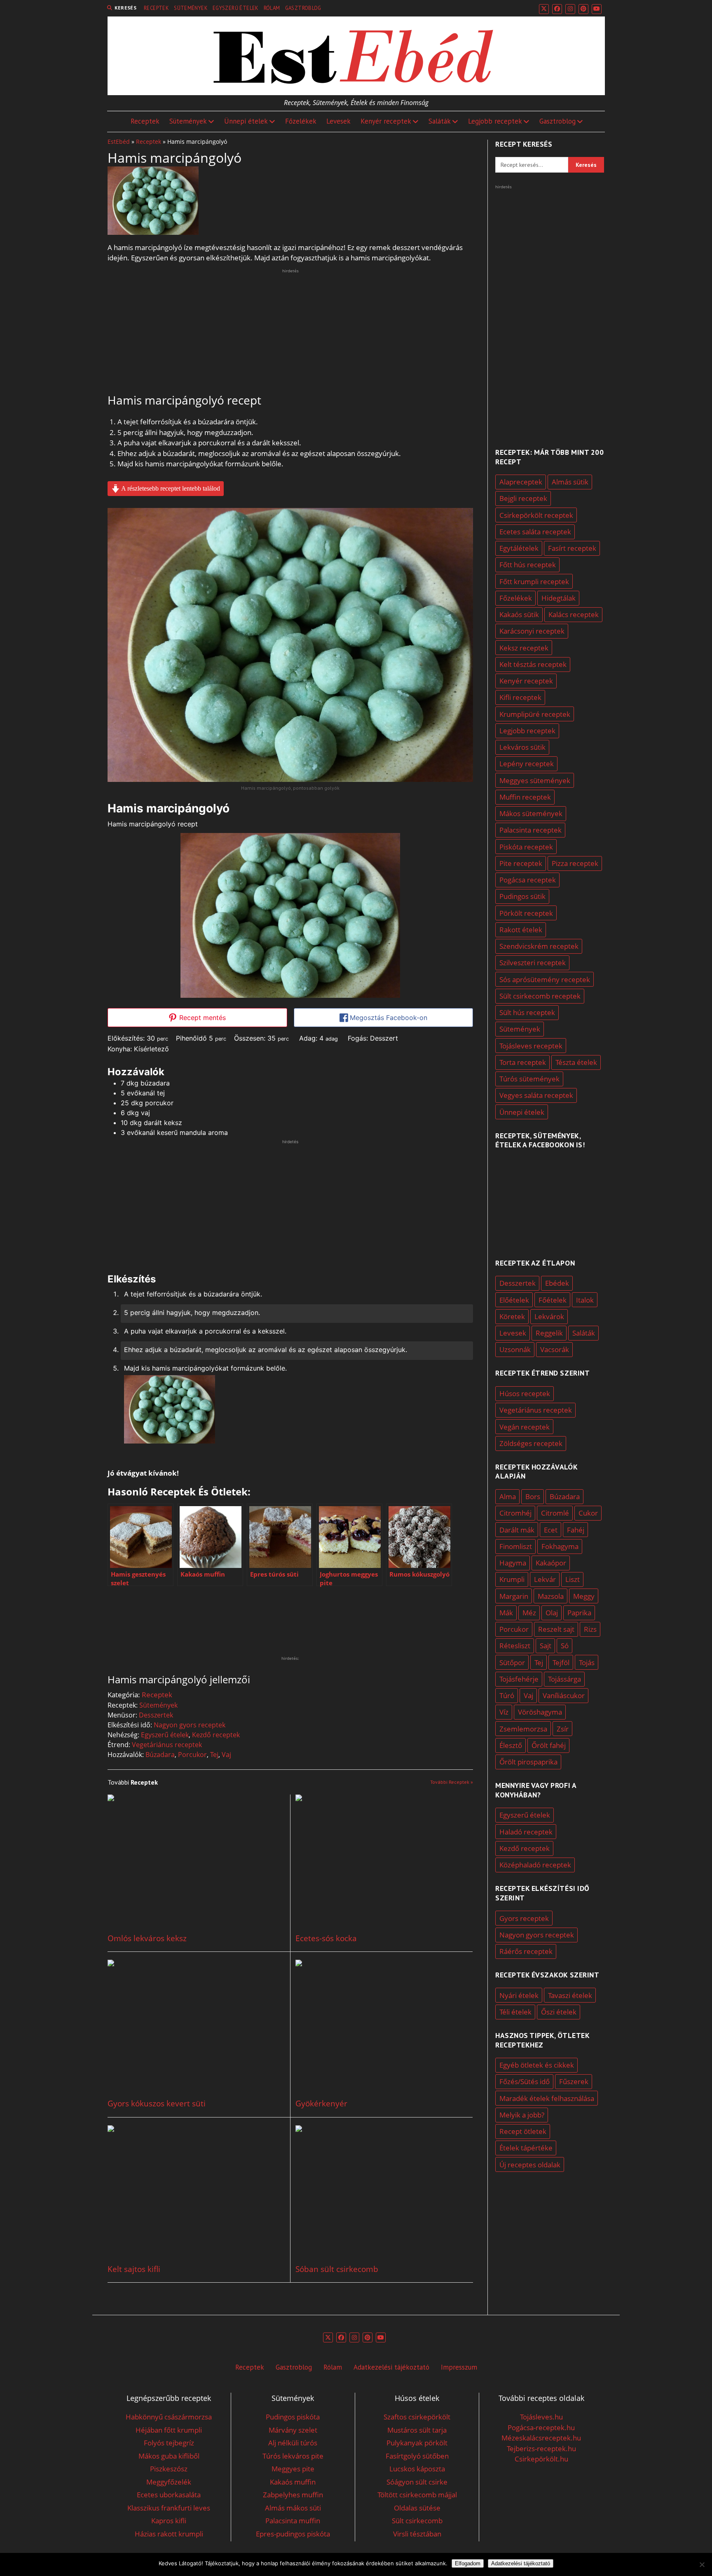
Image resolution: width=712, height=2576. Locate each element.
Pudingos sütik (522, 896)
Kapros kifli (169, 2521)
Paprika (579, 1613)
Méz (529, 1613)
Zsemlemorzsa (523, 1729)
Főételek (553, 1300)
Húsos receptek (525, 1393)
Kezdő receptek (216, 1735)
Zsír (563, 1729)
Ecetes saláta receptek (535, 532)
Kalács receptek (574, 614)
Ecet (551, 1530)
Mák (506, 1613)
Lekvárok (549, 1316)
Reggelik (549, 1333)
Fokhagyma (560, 1546)
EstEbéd (119, 142)
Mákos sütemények (531, 813)
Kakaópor (551, 1563)
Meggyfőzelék (169, 2482)
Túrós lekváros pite (293, 2456)
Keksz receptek (524, 648)
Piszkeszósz (169, 2469)
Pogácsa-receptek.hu (541, 2427)
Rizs (590, 1629)
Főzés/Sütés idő (525, 2081)
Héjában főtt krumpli (169, 2430)
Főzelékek (301, 121)
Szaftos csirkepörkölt (417, 2417)
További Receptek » (452, 1782)
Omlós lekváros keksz (147, 1938)
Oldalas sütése (417, 2508)
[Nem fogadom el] (702, 2564)
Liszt (573, 1579)
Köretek (512, 1316)
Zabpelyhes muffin (293, 2495)
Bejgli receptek (523, 498)
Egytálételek (519, 548)
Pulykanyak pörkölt (417, 2443)
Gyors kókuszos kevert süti (157, 2104)
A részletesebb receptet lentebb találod (170, 488)
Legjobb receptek (495, 121)
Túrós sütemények (529, 1079)
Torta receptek (523, 1062)
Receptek (156, 8)
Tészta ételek (576, 1062)
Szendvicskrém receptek (539, 946)
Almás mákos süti (293, 2508)
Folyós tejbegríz (169, 2443)
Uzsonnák (515, 1349)
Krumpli (512, 1579)
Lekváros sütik (522, 747)
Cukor (588, 1513)
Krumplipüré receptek (535, 714)
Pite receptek (521, 863)
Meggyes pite (293, 2469)
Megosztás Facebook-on (388, 1018)
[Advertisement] (290, 332)
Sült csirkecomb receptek (540, 996)
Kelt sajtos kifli (134, 2269)
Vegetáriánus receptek (167, 1745)
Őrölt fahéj (549, 1745)
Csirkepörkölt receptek (536, 515)
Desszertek (156, 1715)
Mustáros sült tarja (417, 2430)
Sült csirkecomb (417, 2521)
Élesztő (511, 1745)
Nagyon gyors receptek (190, 1725)
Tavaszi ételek (570, 1995)
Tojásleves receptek (531, 1046)
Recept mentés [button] (201, 1018)
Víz (504, 1712)
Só (565, 1646)
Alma (508, 1496)
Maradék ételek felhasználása (547, 2098)
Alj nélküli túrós (293, 2443)
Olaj (552, 1613)
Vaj (226, 1755)
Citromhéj (515, 1513)
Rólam (272, 8)
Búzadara (160, 1755)
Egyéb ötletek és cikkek (537, 2065)
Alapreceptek (521, 482)
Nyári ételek (519, 1995)
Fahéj (576, 1530)
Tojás (587, 1662)
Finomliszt (516, 1546)
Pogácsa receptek (528, 880)
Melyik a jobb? (522, 2115)
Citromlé (555, 1513)
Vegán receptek (525, 1427)
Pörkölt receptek (526, 913)
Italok (585, 1300)
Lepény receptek (527, 764)
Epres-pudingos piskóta (293, 2534)
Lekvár (545, 1579)
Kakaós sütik (519, 614)
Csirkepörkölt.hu (541, 2459)
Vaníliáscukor (564, 1695)
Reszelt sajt (556, 1629)
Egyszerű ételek (236, 8)
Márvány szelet (293, 2430)
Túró (507, 1695)
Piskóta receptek (526, 847)
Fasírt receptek (572, 548)
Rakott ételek (521, 930)
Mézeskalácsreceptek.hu (541, 2438)
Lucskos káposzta (417, 2469)
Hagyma (513, 1563)
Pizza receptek (575, 863)
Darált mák (517, 1530)
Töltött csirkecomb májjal (417, 2495)
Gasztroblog (303, 8)
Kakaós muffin (293, 2482)
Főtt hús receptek (528, 565)
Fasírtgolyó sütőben (417, 2456)
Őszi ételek (559, 2012)
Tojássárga (564, 1679)
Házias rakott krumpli (169, 2534)
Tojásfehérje (519, 1679)
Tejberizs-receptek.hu (541, 2448)
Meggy (584, 1596)
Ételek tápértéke (526, 2148)
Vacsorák (555, 1349)
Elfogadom (468, 2563)
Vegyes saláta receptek (536, 1095)
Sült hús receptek (527, 1012)
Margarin (514, 1596)
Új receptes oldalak (530, 2165)
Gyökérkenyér (321, 2104)
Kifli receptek (520, 697)
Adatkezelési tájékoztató (391, 2367)
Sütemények (191, 8)
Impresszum (459, 2367)
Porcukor (192, 1755)
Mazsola (551, 1596)
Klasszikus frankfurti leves (169, 2508)
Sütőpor (512, 1662)
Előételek (514, 1300)
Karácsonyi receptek (532, 631)
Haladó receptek (526, 1832)
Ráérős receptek (526, 1951)
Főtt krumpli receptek (534, 581)
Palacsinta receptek (530, 830)
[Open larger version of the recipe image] (290, 915)
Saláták (440, 121)
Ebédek (557, 1283)
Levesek (338, 121)
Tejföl (561, 1662)
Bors (533, 1496)
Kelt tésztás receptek (533, 664)
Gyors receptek (524, 1918)
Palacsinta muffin (293, 2521)
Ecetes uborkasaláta (169, 2495)
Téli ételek (515, 2012)
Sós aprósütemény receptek (545, 979)
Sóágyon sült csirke (417, 2482)
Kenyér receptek (386, 121)
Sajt (546, 1646)
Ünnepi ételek (246, 121)
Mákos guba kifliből (169, 2456)
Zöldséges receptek (531, 1443)
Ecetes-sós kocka (326, 1938)
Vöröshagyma (540, 1712)
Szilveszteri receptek (533, 963)
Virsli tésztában (417, 2534)
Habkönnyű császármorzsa (169, 2417)
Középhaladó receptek (535, 1865)
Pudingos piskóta (293, 2417)
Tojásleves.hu (541, 2417)
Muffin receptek (525, 797)
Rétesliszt (515, 1646)
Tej (214, 1755)
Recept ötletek (523, 2131)
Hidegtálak (559, 598)
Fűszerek (574, 2081)
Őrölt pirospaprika (528, 1762)
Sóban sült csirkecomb (337, 2269)
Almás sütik (570, 482)
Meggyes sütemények (535, 780)
